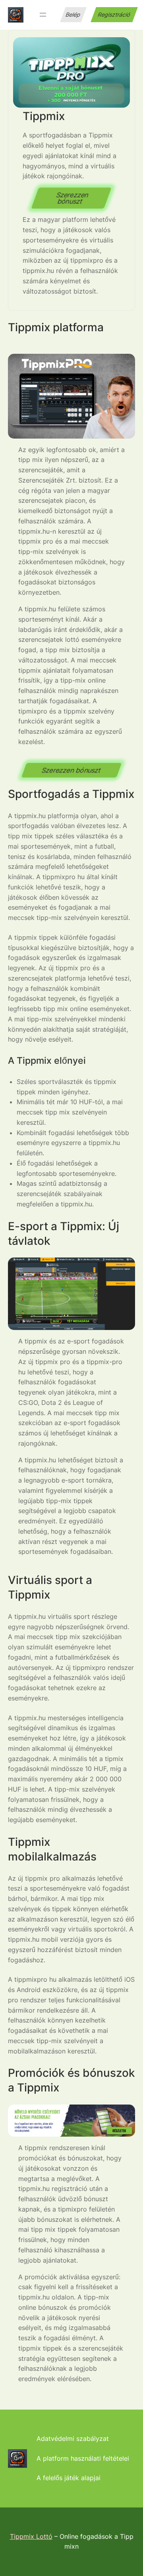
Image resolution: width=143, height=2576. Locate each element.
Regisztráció (114, 14)
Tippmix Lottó (31, 2536)
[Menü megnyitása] (43, 15)
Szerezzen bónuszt (72, 198)
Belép (73, 14)
